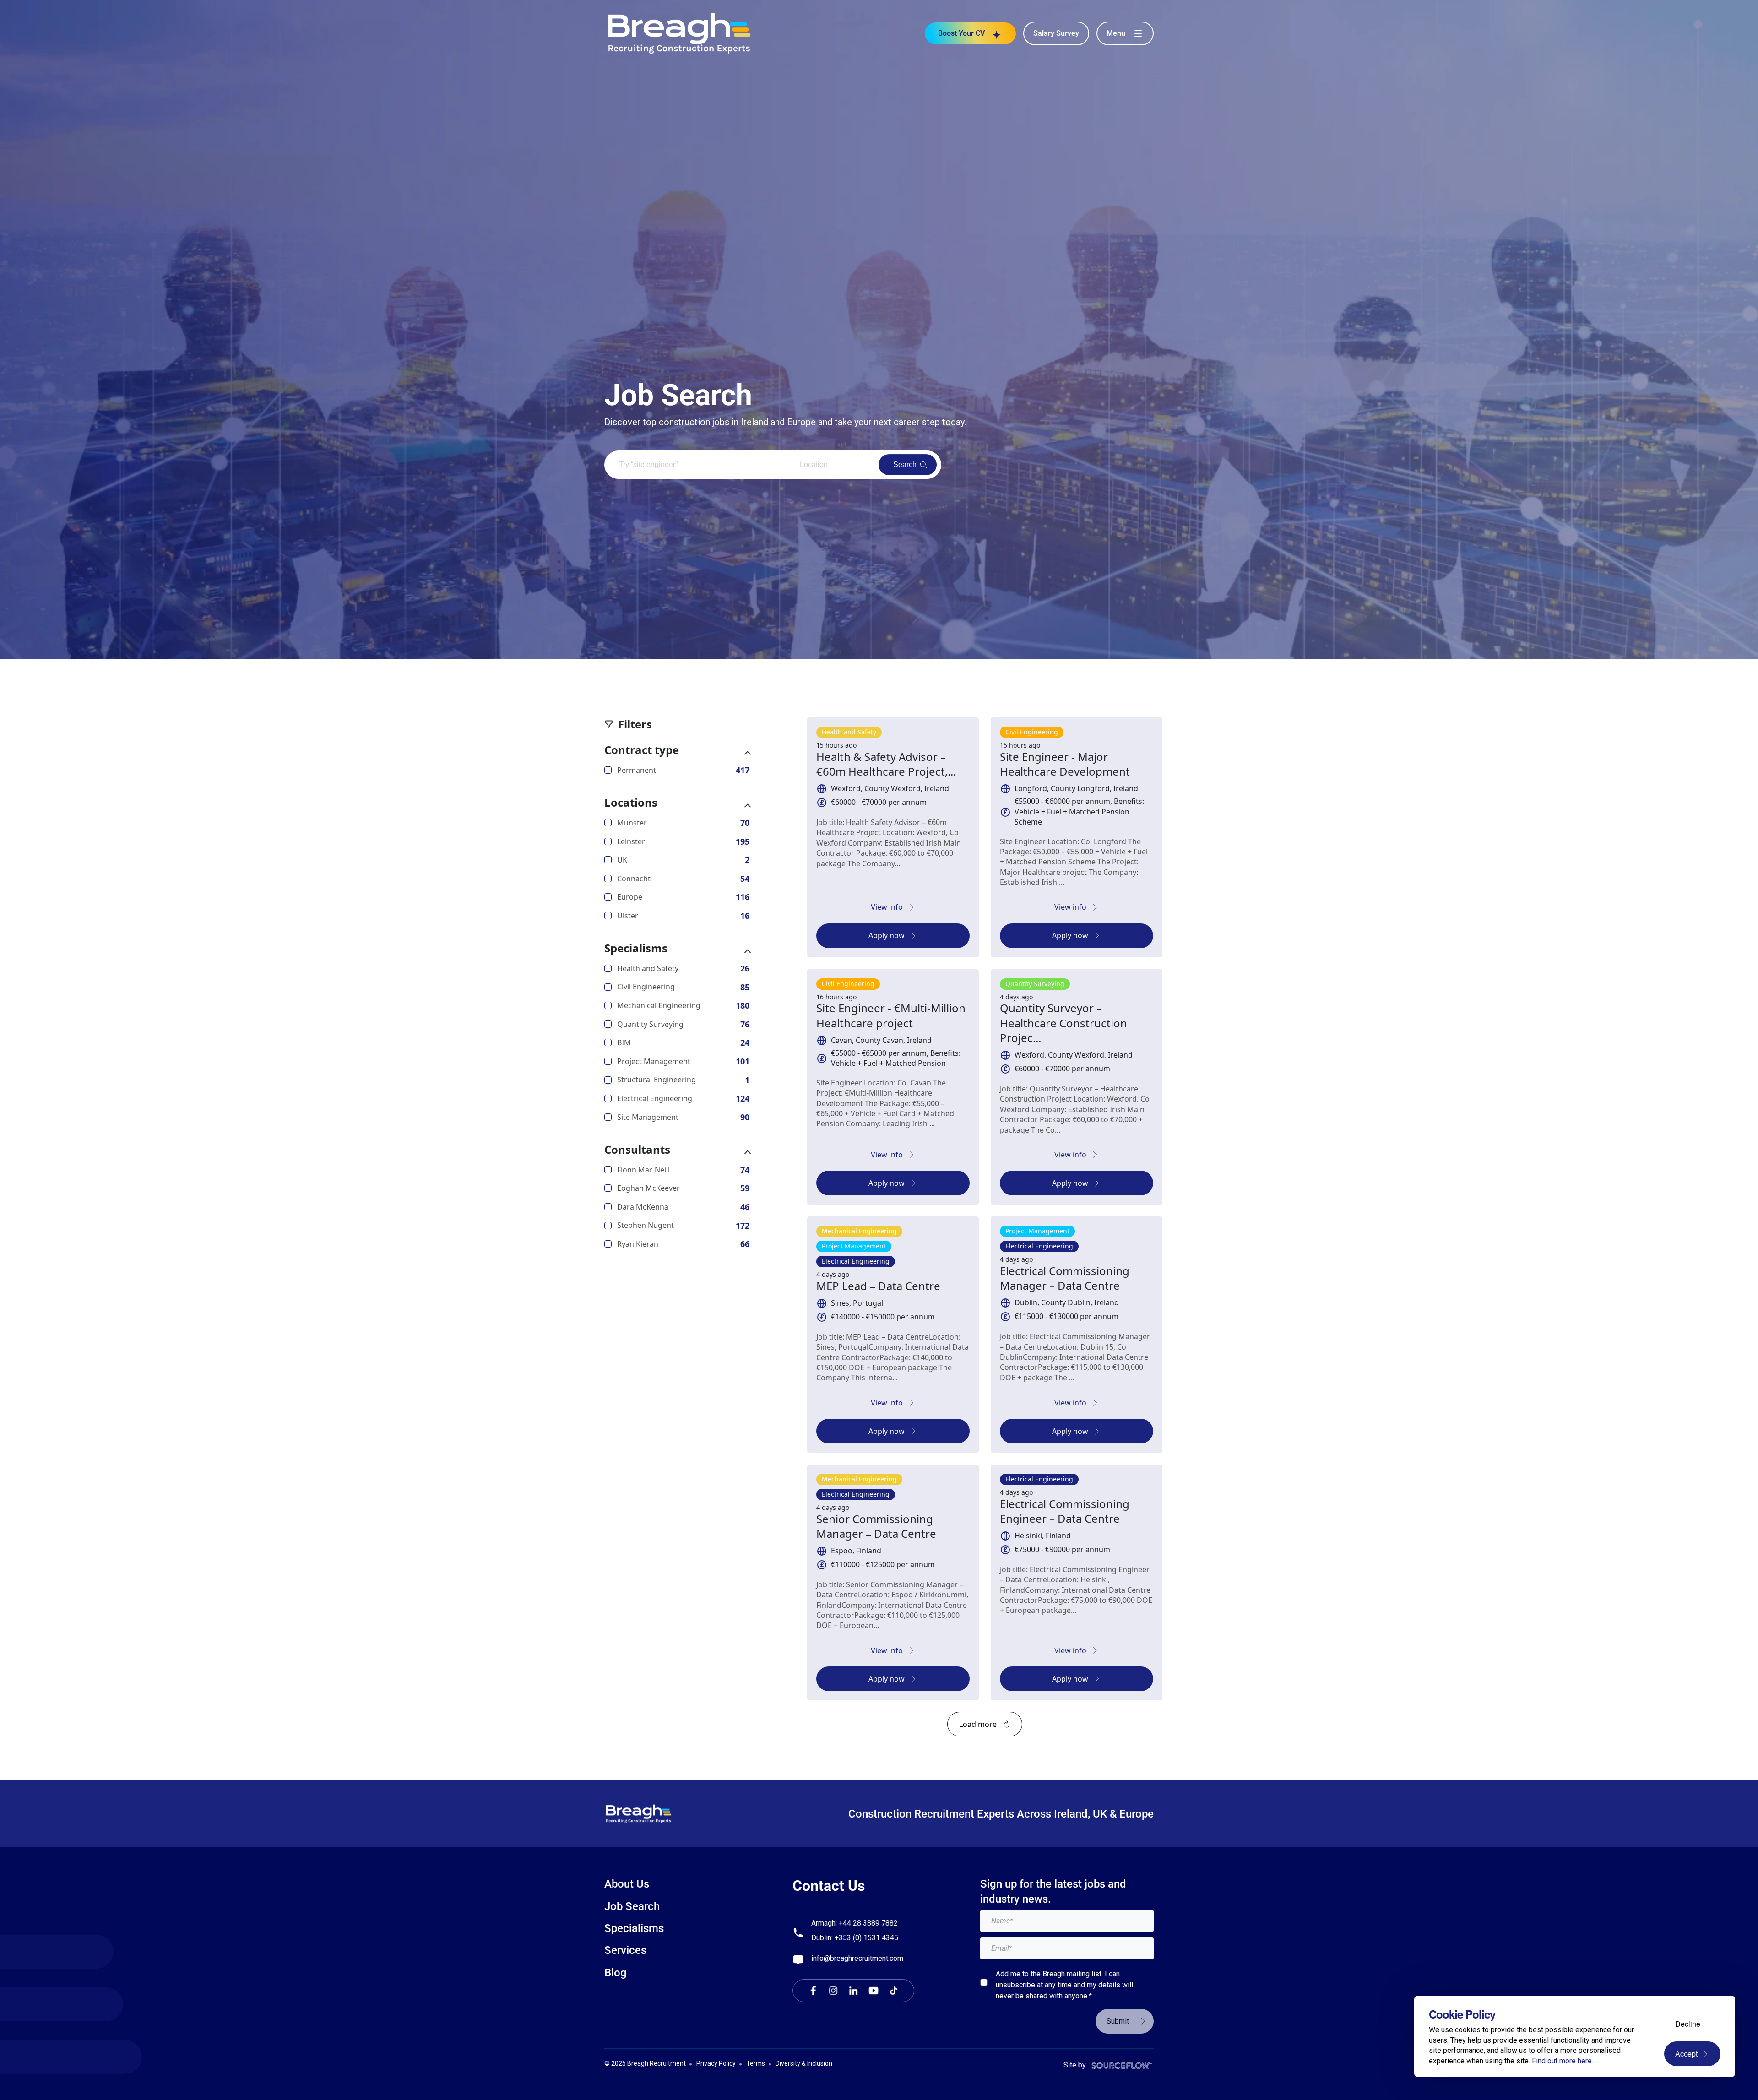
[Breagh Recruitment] (679, 33)
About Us (627, 1884)
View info (887, 907)
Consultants (637, 1150)
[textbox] (1067, 1921)
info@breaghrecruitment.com (857, 1958)
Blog (616, 1973)
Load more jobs (985, 1724)
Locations (631, 803)
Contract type (642, 750)
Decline (1688, 2024)
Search (905, 464)
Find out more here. (1563, 2061)
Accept (1686, 2054)
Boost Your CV (961, 33)
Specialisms (636, 948)
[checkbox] (984, 1982)
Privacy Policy (716, 2063)
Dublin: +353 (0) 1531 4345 (855, 1938)
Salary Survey (1056, 33)
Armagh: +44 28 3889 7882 (855, 1923)
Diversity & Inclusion (804, 2063)
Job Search (632, 1906)
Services (625, 1950)
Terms (756, 2063)
